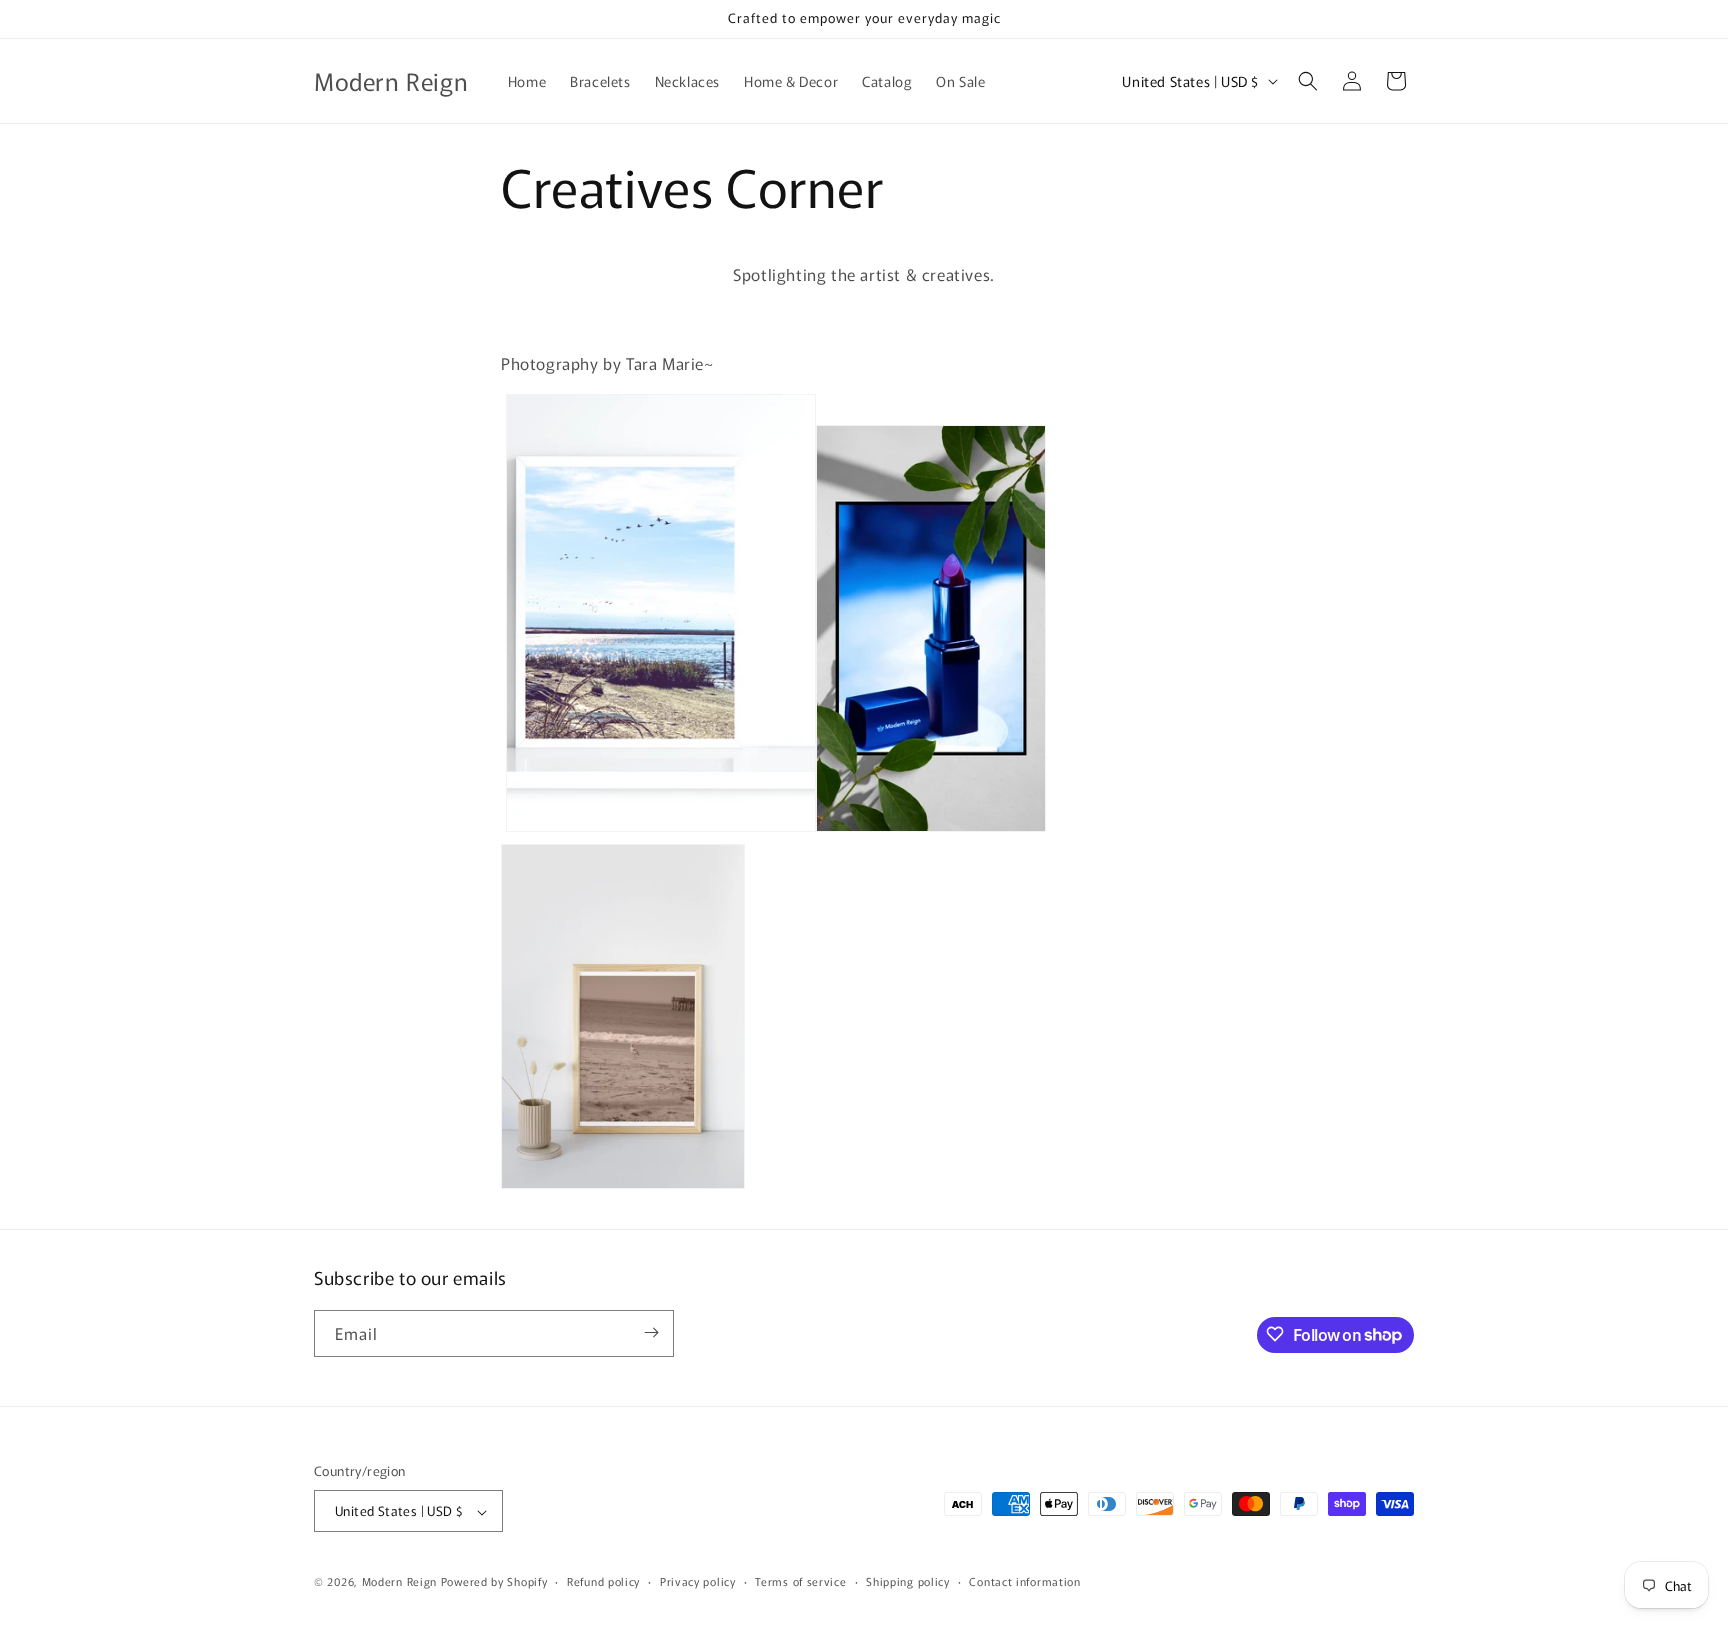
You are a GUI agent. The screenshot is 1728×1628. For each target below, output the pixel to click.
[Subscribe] (651, 1332)
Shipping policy (908, 1581)
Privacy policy (698, 1581)
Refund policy (603, 1581)
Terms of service (800, 1581)
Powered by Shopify (494, 1582)
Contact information (1024, 1581)
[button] (1308, 81)
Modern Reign (399, 1582)
